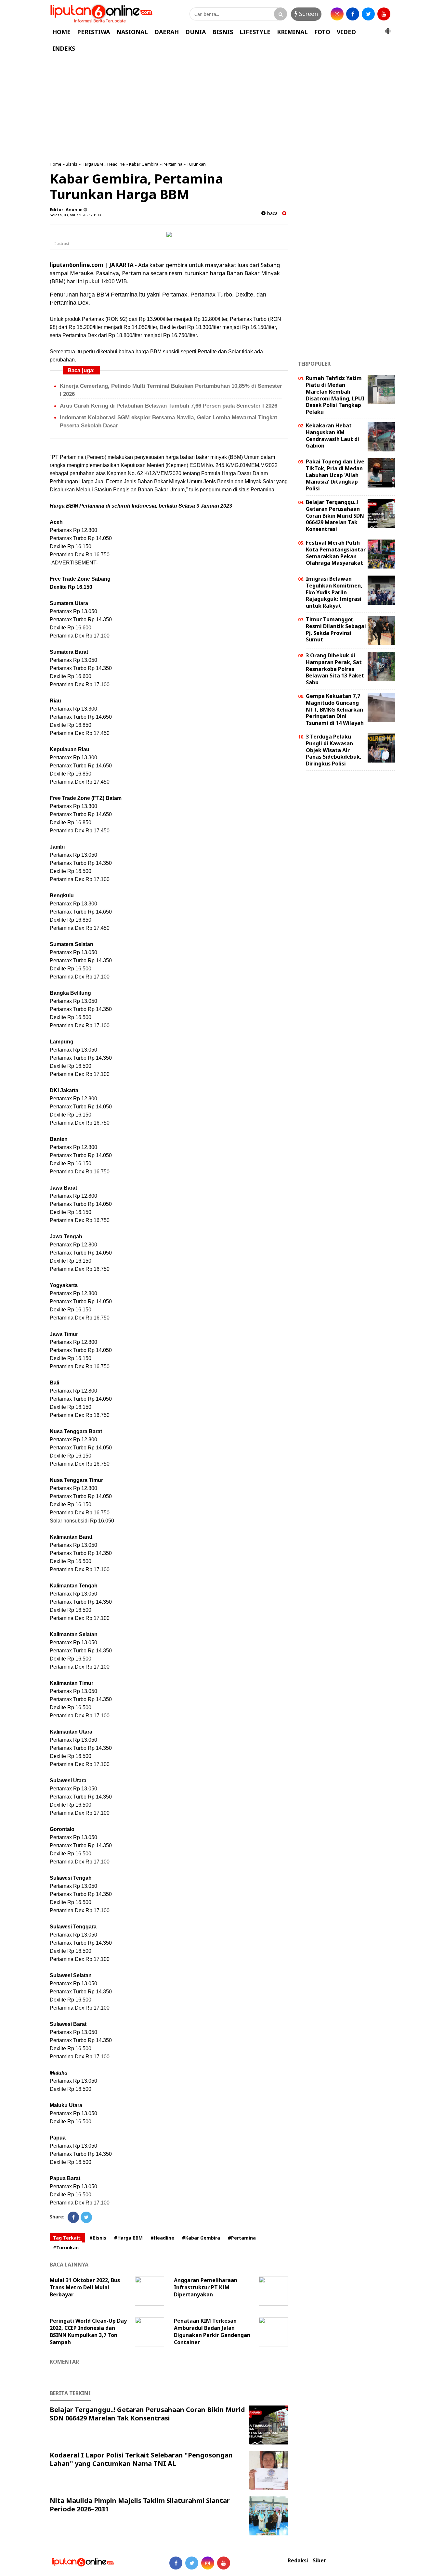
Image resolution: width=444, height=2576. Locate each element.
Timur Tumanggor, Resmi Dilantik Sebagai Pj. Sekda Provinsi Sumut (336, 629)
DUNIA (196, 32)
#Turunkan (66, 2248)
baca (272, 213)
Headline (116, 164)
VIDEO (346, 32)
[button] (388, 28)
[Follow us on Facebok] (176, 2563)
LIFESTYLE (255, 32)
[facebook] (353, 14)
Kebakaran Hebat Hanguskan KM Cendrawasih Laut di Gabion (333, 436)
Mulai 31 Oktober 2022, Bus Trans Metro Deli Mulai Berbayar (85, 2287)
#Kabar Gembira (201, 2238)
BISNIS (223, 32)
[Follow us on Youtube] (224, 2563)
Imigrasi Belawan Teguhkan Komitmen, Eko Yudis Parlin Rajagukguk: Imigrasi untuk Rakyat (334, 592)
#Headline (162, 2238)
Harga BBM (92, 164)
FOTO (322, 32)
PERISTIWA (93, 32)
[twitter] (368, 14)
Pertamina (172, 164)
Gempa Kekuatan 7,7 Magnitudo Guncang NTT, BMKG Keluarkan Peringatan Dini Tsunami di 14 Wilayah (335, 709)
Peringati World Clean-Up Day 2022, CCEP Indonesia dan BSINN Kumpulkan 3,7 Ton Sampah (88, 2331)
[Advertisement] (222, 109)
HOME (61, 32)
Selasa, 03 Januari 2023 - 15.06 (76, 215)
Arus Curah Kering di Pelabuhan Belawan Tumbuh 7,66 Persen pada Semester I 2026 (169, 406)
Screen (308, 14)
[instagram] (337, 14)
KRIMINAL (292, 32)
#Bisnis (98, 2238)
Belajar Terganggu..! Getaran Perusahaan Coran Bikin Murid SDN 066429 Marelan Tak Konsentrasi (147, 2414)
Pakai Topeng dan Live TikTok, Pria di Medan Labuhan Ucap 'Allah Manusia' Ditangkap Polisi (335, 475)
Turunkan (196, 164)
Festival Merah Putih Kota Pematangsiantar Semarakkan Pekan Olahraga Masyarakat (336, 553)
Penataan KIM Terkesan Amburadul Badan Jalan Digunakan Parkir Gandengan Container (212, 2331)
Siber (319, 2561)
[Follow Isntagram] (208, 2563)
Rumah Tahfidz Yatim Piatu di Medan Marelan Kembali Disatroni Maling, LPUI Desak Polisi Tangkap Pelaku (335, 395)
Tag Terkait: (67, 2238)
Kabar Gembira (144, 164)
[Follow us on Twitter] (192, 2563)
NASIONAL (132, 32)
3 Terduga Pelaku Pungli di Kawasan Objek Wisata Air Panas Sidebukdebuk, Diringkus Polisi (334, 750)
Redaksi (298, 2561)
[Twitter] (86, 2217)
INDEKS (64, 48)
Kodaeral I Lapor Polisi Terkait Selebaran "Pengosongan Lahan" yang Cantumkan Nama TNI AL (141, 2459)
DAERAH (167, 32)
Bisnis (72, 164)
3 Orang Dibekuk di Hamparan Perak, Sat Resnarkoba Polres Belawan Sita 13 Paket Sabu (335, 669)
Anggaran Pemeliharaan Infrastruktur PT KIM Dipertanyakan (206, 2287)
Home (56, 164)
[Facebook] (73, 2217)
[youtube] (384, 14)
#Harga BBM (128, 2238)
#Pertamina (242, 2238)
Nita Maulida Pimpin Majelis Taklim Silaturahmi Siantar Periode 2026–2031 (140, 2505)
